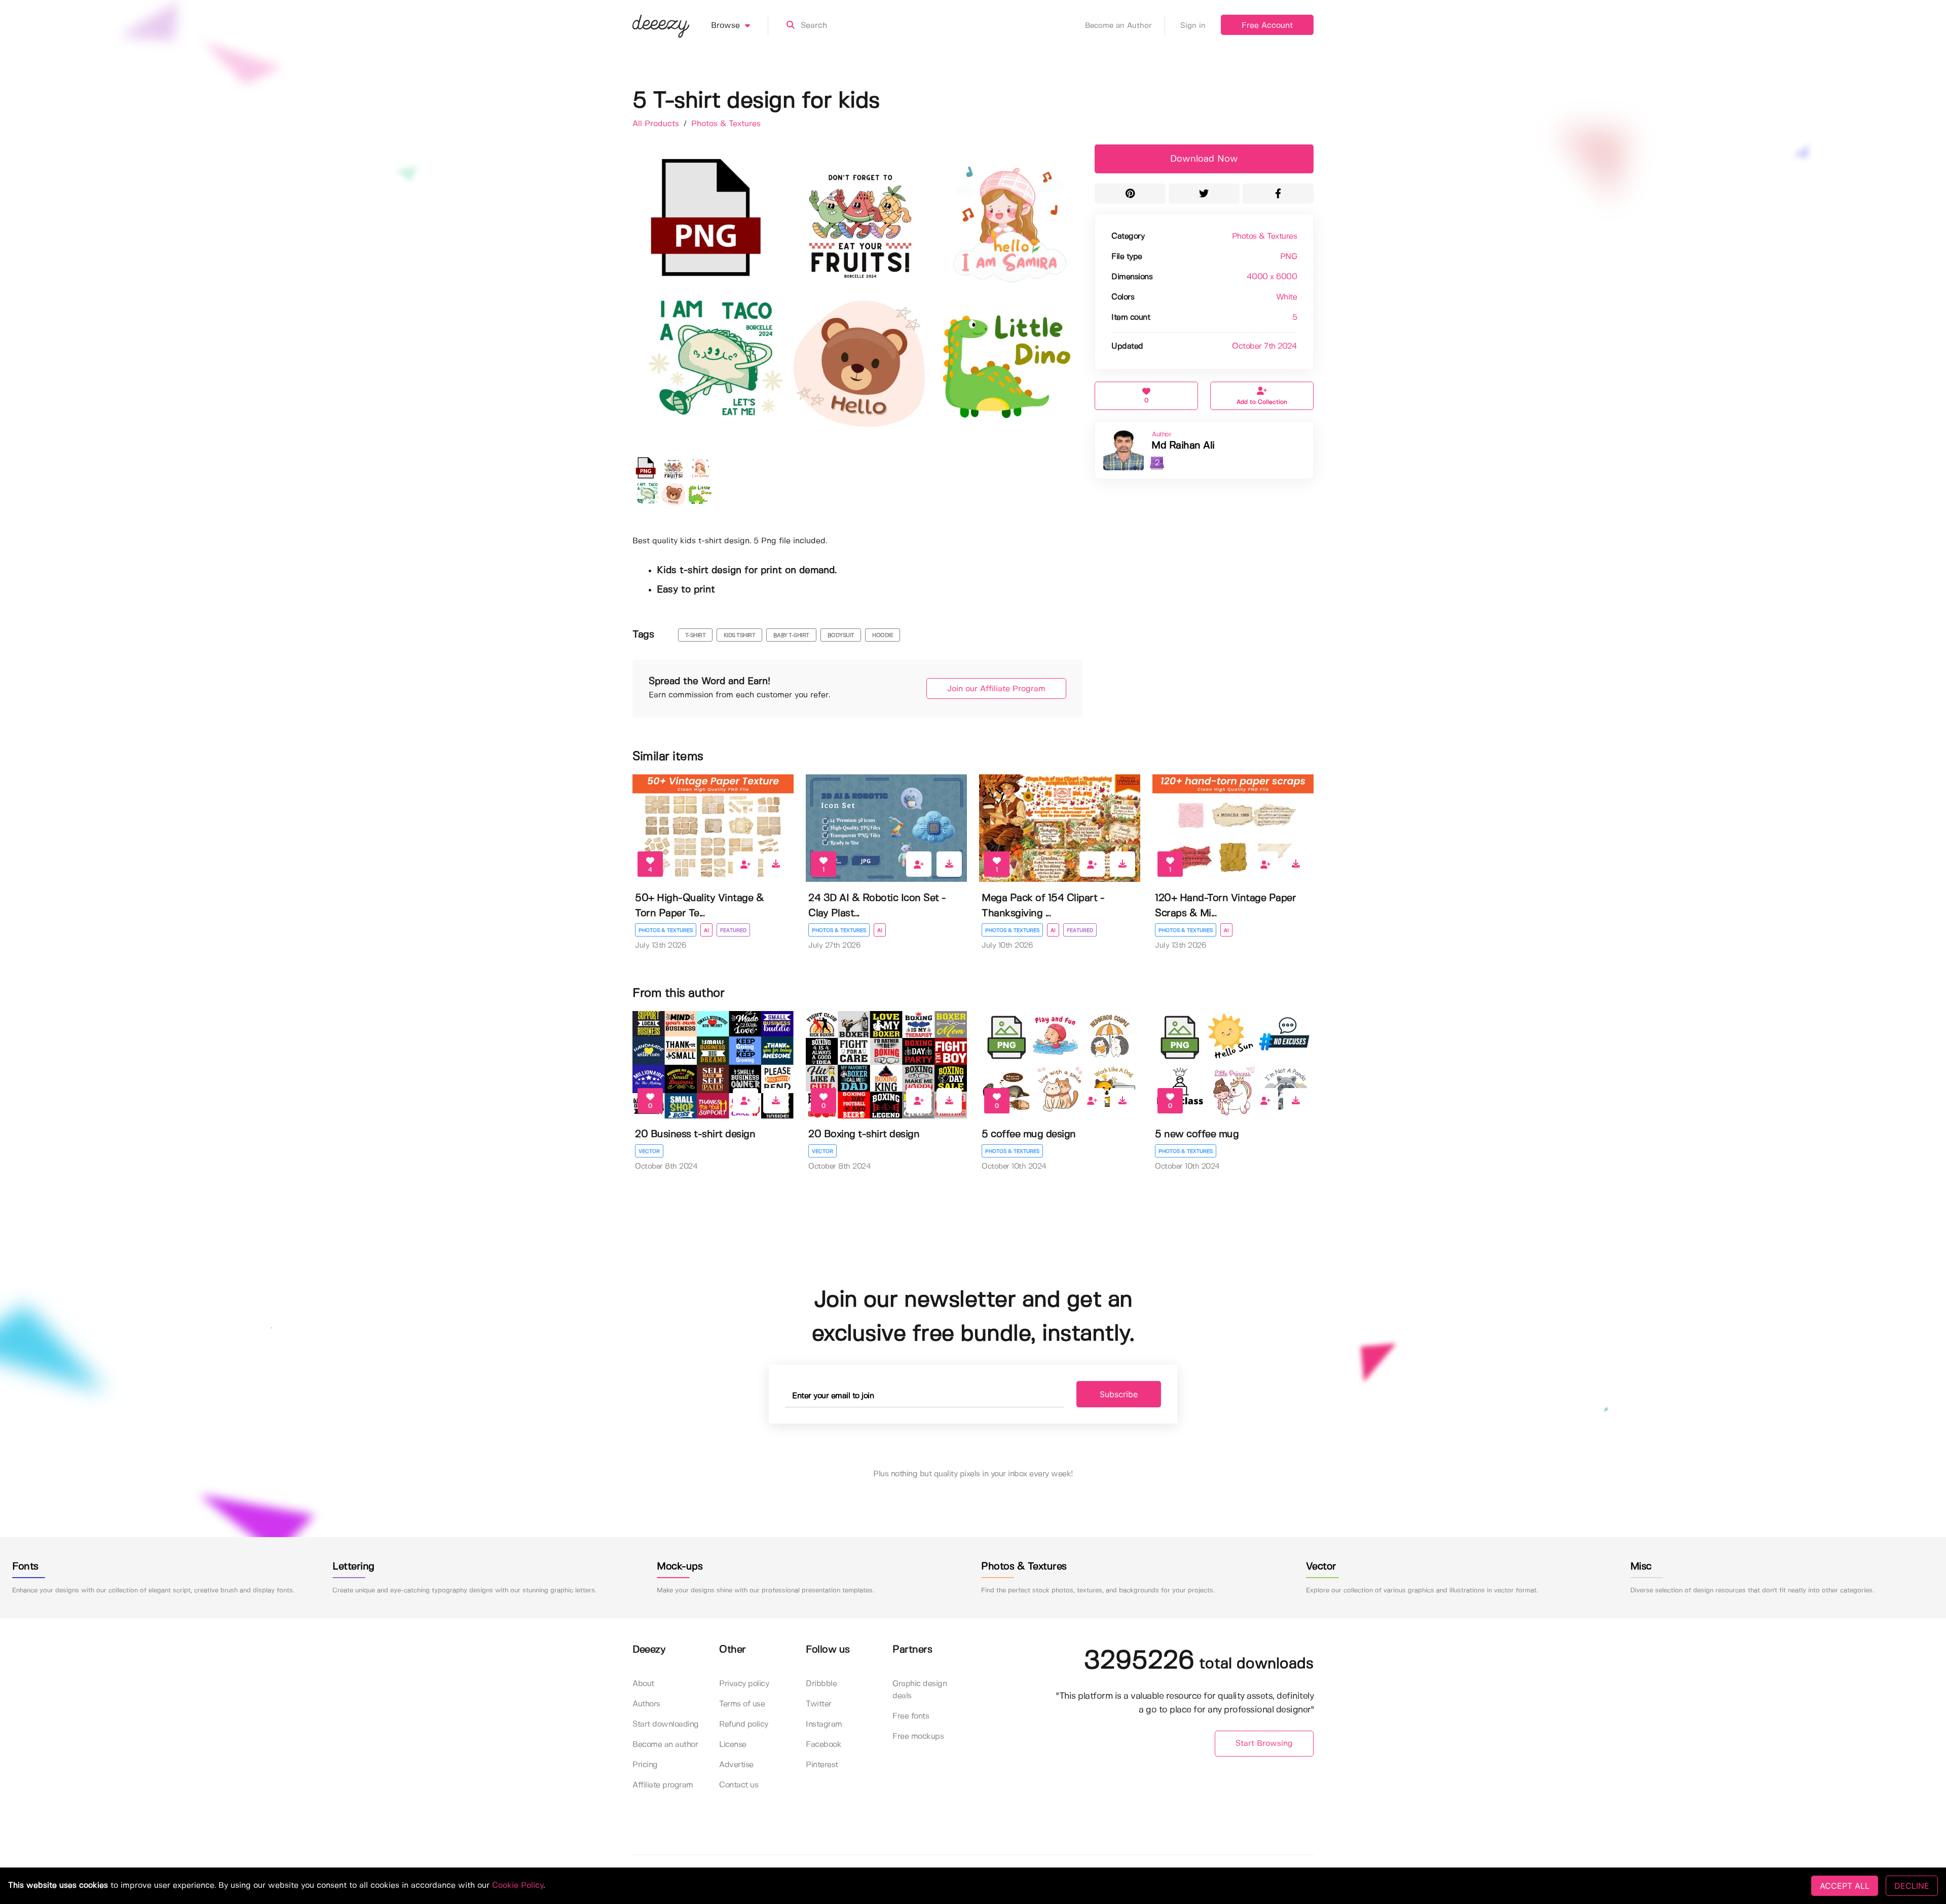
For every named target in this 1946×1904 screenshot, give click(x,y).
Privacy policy (744, 1684)
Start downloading (666, 1724)
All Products (657, 124)
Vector (649, 1151)
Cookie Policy (518, 1886)
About (643, 1684)
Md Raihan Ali (1183, 446)
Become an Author (1118, 26)
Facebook (824, 1745)
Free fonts (911, 1716)
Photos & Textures (726, 124)
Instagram (824, 1724)
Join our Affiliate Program (996, 689)
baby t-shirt (791, 636)
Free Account (1267, 26)
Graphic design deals (920, 1690)
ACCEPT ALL (1845, 1886)
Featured (733, 930)
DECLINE (1912, 1886)
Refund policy (744, 1724)
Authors (646, 1704)
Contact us (739, 1785)
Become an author (665, 1745)
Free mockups (918, 1737)
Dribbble (821, 1684)
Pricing (645, 1765)
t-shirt (696, 636)
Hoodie (883, 636)
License (733, 1745)
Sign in (1193, 26)
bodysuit (841, 636)
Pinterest (822, 1765)
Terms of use (742, 1704)
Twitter (819, 1704)
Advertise (736, 1765)
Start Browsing (1264, 1744)
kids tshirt (740, 636)
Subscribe (1119, 1394)
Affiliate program (663, 1785)
